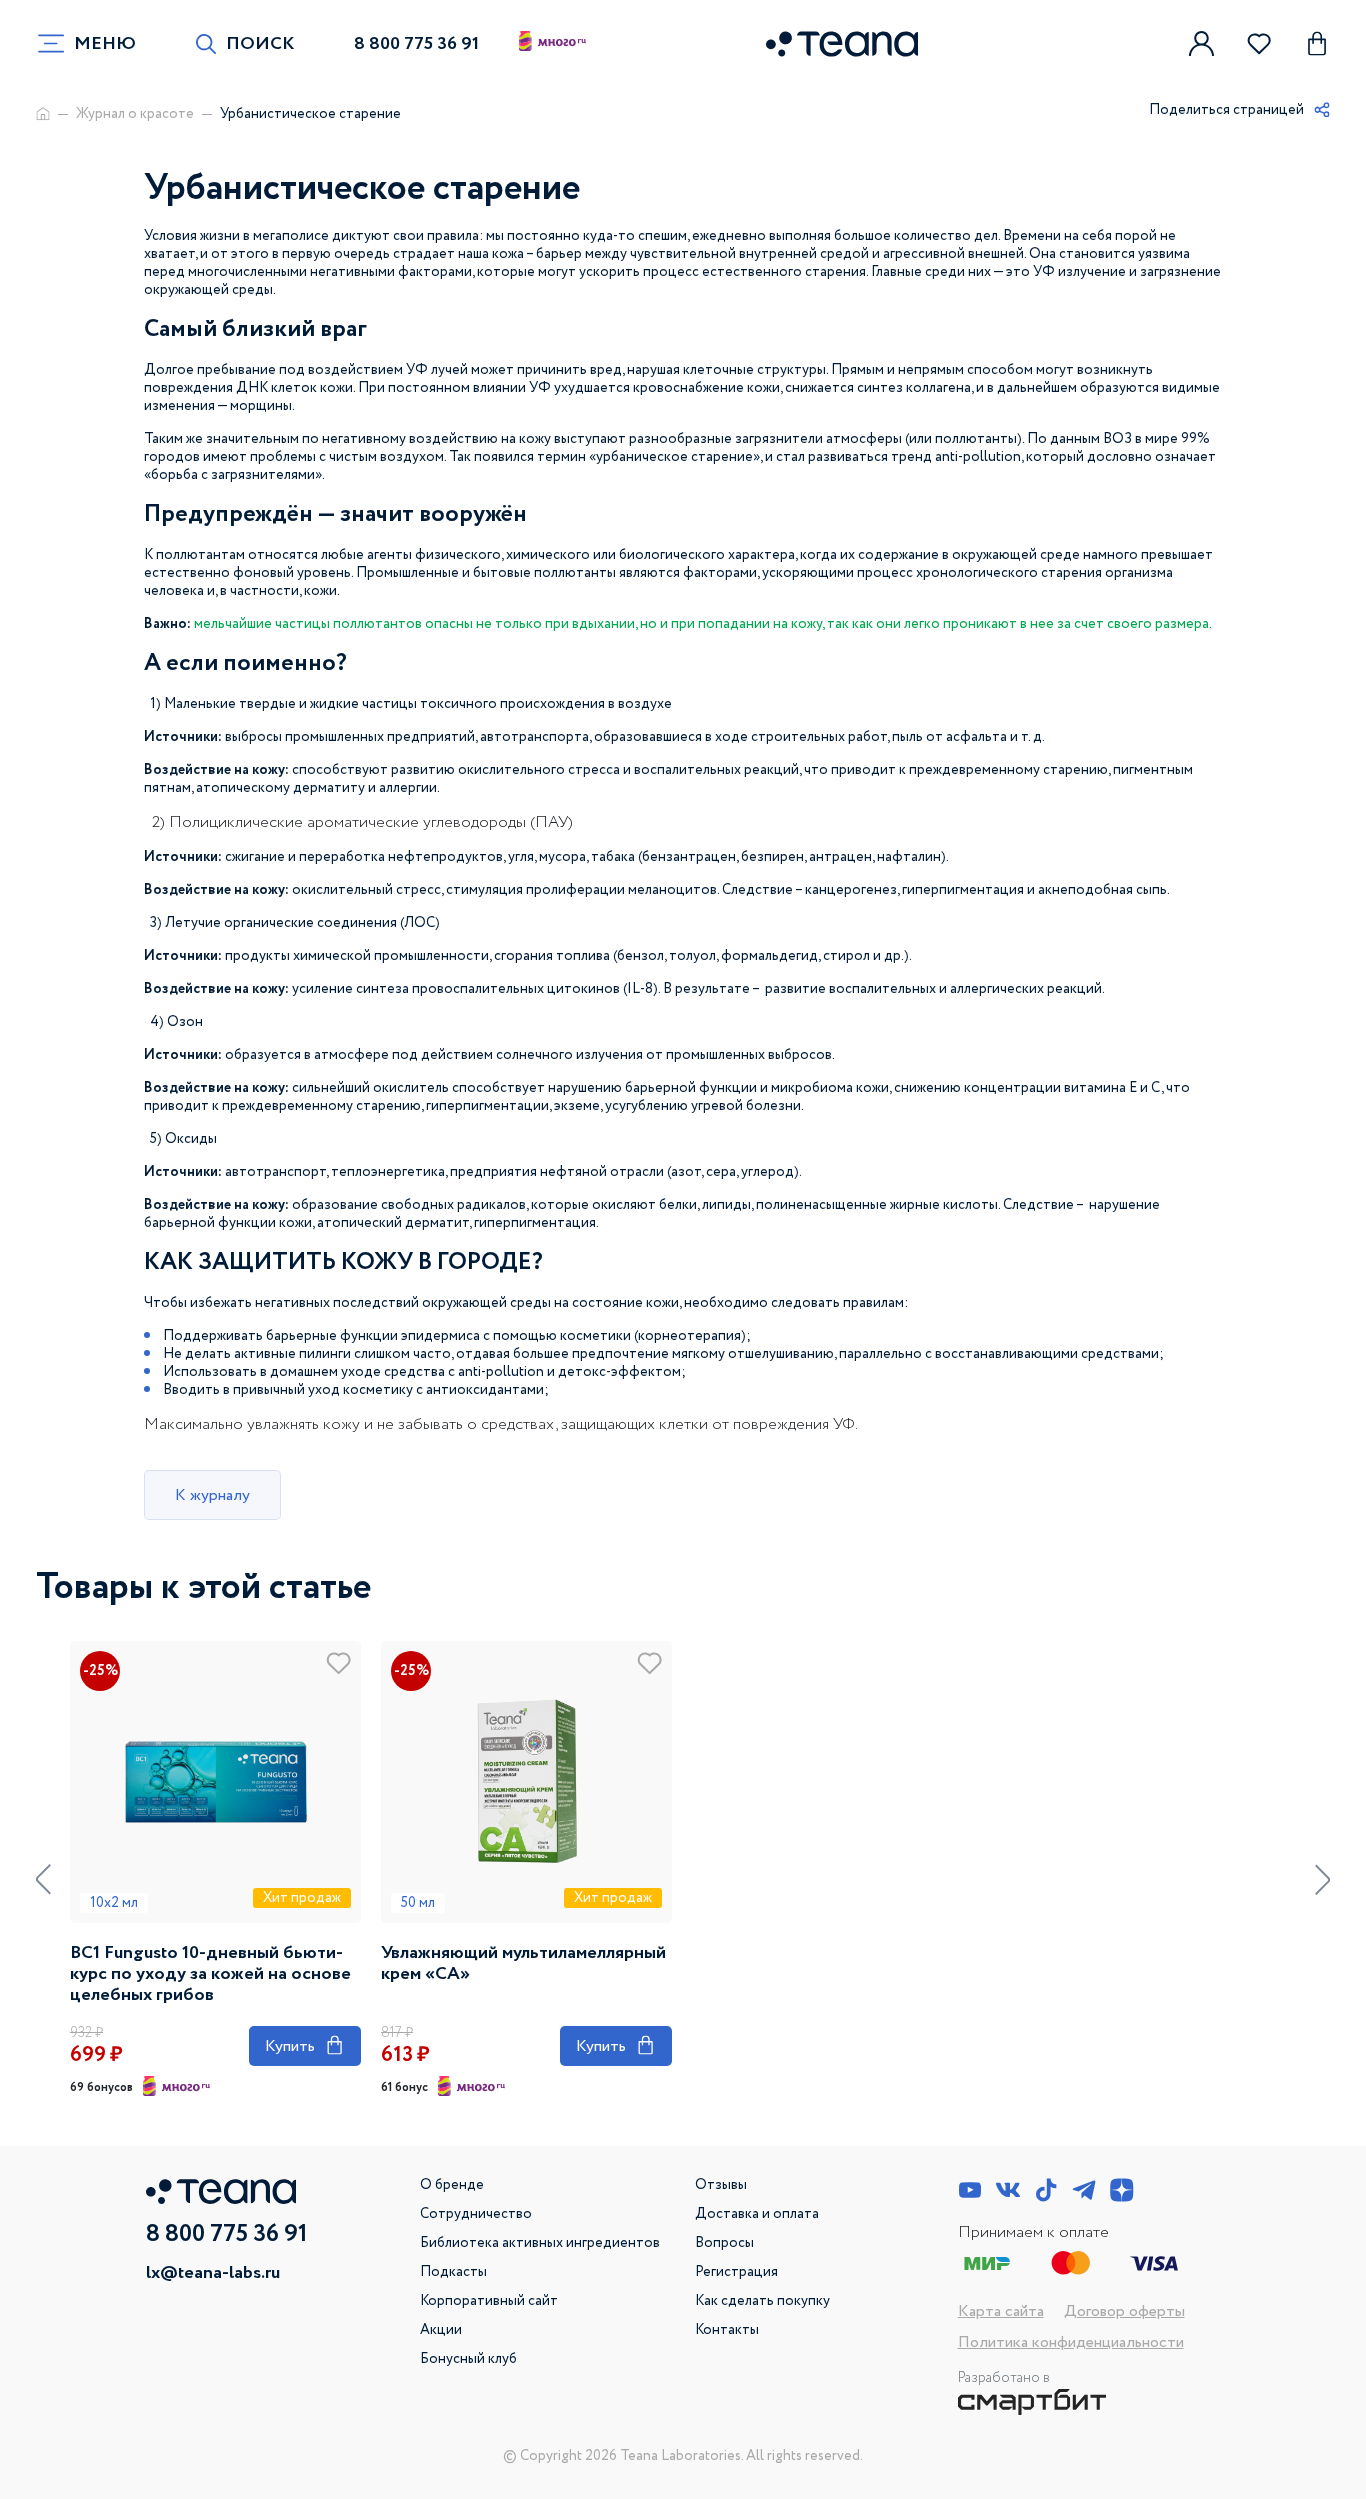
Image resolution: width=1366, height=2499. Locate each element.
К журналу (212, 1495)
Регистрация (736, 2272)
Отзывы (721, 2185)
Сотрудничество (476, 2214)
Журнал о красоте (135, 114)
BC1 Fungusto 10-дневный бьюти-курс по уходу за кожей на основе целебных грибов (210, 1974)
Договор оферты (1124, 2311)
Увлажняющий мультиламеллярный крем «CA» (523, 1964)
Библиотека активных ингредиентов (540, 2243)
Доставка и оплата (757, 2214)
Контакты (727, 2330)
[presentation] (43, 1879)
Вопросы (724, 2243)
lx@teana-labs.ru (213, 2273)
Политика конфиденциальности (1071, 2342)
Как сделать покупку (762, 2301)
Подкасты (453, 2272)
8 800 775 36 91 (416, 44)
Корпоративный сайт (489, 2301)
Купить (305, 2046)
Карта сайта (1001, 2311)
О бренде (452, 2185)
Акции (441, 2330)
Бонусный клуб (468, 2359)
